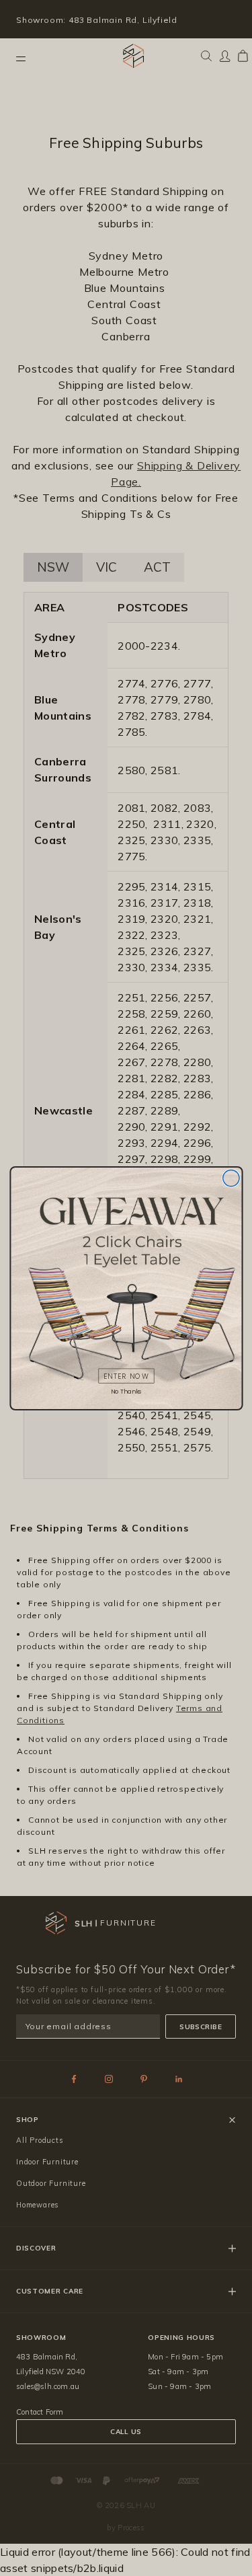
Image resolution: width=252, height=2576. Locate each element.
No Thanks (126, 1391)
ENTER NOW (126, 1376)
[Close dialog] (230, 1178)
